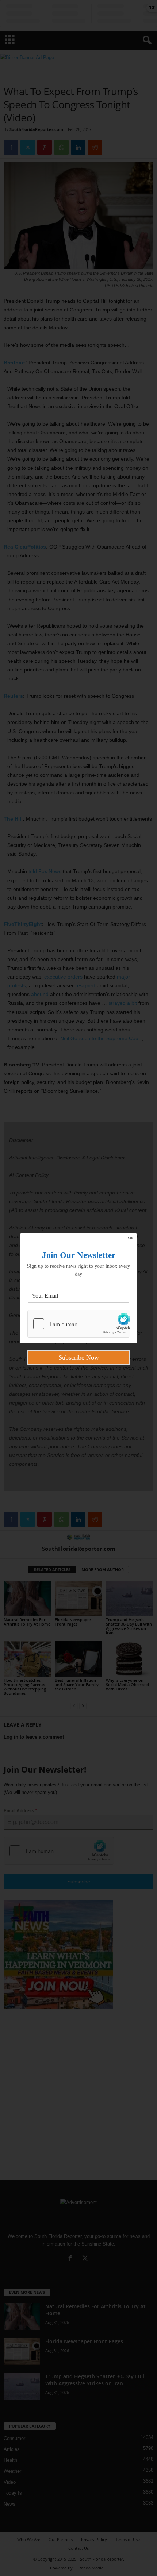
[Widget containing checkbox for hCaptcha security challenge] (78, 1324)
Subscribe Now (79, 1357)
